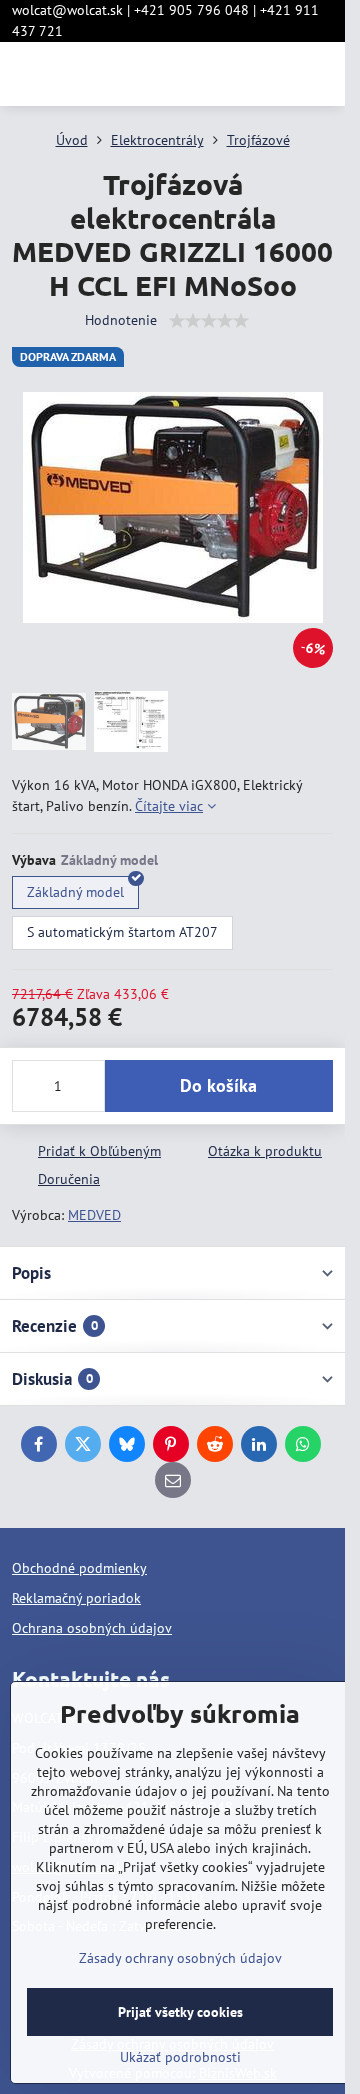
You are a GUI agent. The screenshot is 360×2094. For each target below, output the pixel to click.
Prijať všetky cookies (180, 2012)
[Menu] (321, 74)
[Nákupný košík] (273, 74)
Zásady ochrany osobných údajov (180, 1958)
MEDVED (94, 1215)
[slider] (209, 321)
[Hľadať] (225, 74)
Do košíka (218, 1085)
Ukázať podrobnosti (180, 2057)
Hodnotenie (121, 320)
